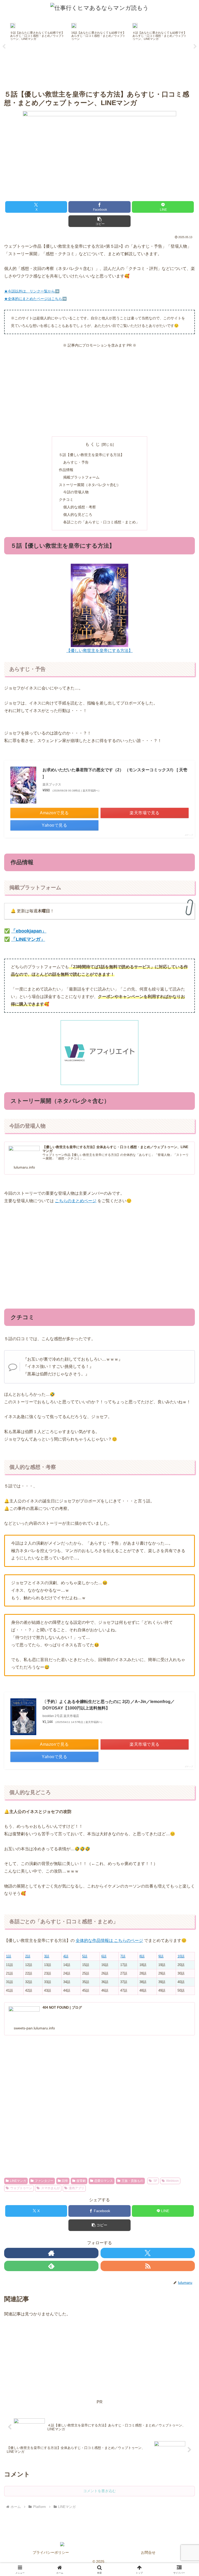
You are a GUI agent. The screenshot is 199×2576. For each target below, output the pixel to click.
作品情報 (66, 470)
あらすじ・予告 (76, 462)
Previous (4, 47)
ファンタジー (44, 2181)
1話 (9, 1956)
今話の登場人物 (76, 492)
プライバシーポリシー (51, 2552)
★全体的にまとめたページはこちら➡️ (35, 299)
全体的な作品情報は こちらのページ (109, 1940)
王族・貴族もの (132, 2181)
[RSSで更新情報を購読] (148, 2266)
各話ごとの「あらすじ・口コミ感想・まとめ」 (101, 522)
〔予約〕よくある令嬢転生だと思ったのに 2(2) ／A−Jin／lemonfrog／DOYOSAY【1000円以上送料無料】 (109, 1705)
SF (155, 2181)
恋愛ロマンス (104, 2181)
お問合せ (148, 2552)
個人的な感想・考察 (80, 507)
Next (195, 47)
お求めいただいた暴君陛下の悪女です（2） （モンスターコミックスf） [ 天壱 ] (115, 773)
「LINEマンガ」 (28, 939)
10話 (181, 1956)
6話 (104, 1956)
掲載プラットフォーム (81, 477)
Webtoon (172, 2181)
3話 (47, 1956)
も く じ (93, 444)
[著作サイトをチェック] (51, 2253)
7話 (123, 1956)
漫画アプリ (76, 2188)
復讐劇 (81, 2181)
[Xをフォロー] (148, 2253)
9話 (161, 1956)
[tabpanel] (38, 46)
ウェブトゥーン (21, 2188)
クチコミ (66, 500)
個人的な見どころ (78, 515)
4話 (66, 1956)
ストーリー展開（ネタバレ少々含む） (90, 485)
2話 (28, 1956)
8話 (142, 1956)
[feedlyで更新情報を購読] (51, 2266)
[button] (99, 221)
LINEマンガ (18, 2181)
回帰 (65, 2181)
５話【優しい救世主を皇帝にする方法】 (91, 455)
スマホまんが (51, 2188)
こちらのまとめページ (76, 1201)
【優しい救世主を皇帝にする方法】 (99, 651)
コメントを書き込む (99, 2491)
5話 (85, 1956)
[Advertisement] (99, 393)
